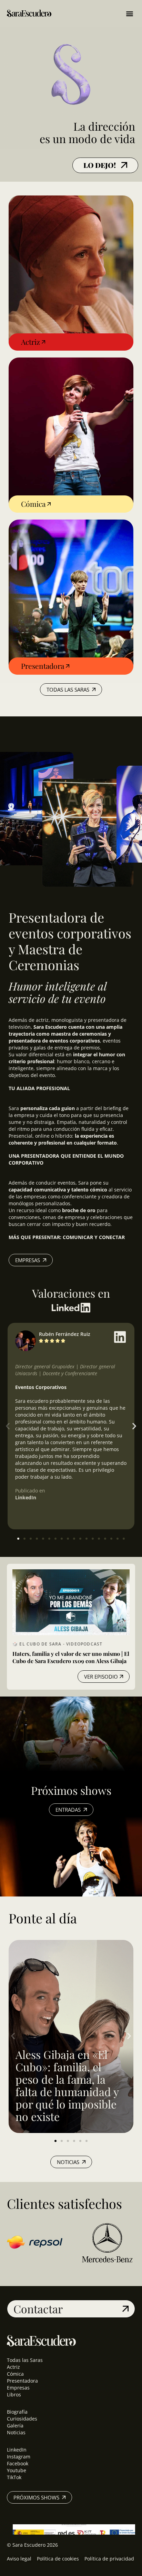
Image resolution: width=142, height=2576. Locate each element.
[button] (129, 13)
